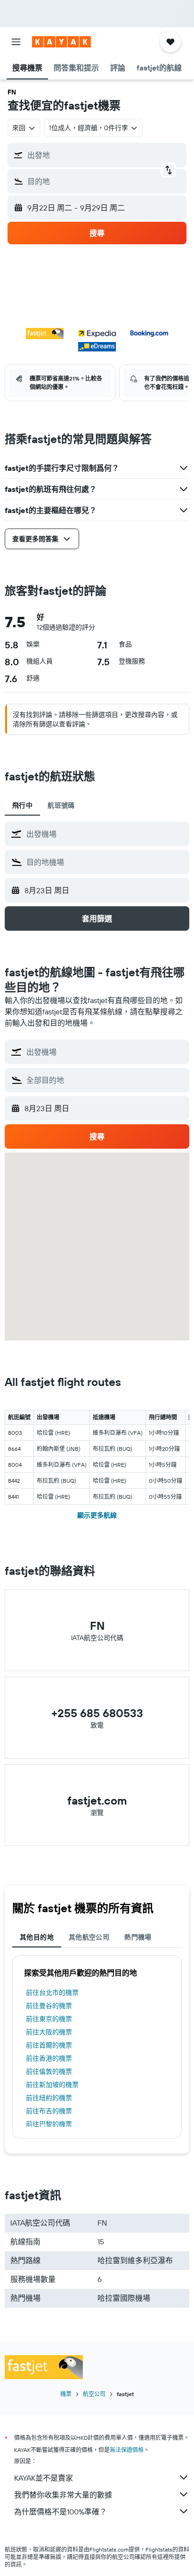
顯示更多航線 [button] (97, 1515)
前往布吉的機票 (49, 2111)
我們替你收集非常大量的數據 (63, 2495)
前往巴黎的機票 (49, 2124)
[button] (16, 42)
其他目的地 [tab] (37, 1937)
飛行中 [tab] (22, 805)
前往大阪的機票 (49, 2032)
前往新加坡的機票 (52, 2085)
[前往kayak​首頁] (61, 42)
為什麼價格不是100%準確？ (61, 2512)
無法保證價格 (127, 2450)
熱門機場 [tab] (138, 1937)
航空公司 (94, 2394)
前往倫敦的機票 (49, 2071)
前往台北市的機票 (52, 1992)
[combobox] (105, 834)
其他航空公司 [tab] (89, 1937)
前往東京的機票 (49, 2019)
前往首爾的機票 (49, 2045)
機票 (66, 2394)
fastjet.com (97, 1800)
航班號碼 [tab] (61, 805)
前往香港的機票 (49, 2058)
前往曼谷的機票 (49, 2006)
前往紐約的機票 (49, 2098)
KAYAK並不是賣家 (44, 2478)
